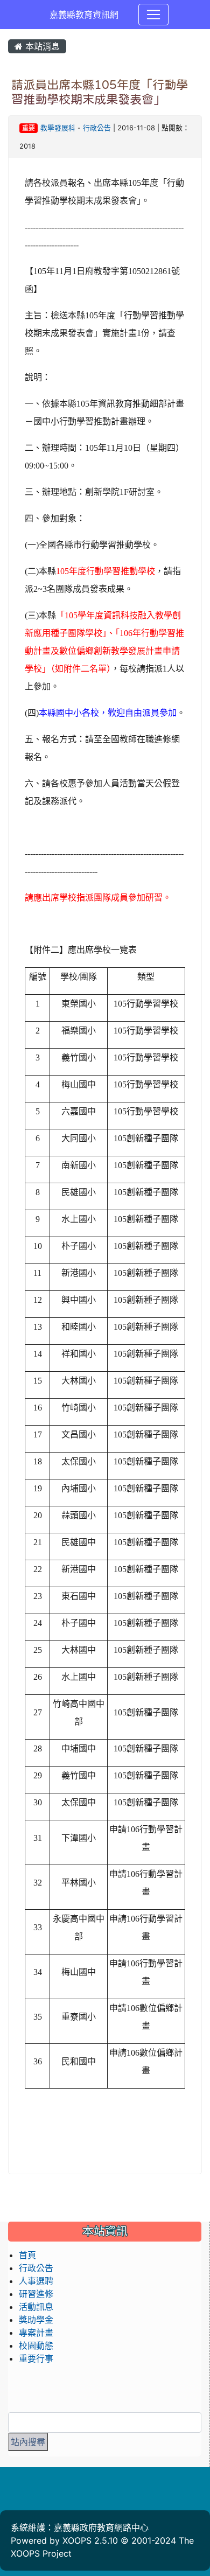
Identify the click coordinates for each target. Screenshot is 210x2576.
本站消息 (41, 46)
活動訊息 (36, 2307)
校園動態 (36, 2345)
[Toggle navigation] (153, 15)
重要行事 (36, 2358)
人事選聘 (36, 2281)
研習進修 (36, 2294)
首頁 (27, 2255)
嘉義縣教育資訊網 (84, 15)
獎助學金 (36, 2320)
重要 (29, 128)
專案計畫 (36, 2333)
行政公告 (97, 128)
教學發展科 (58, 128)
